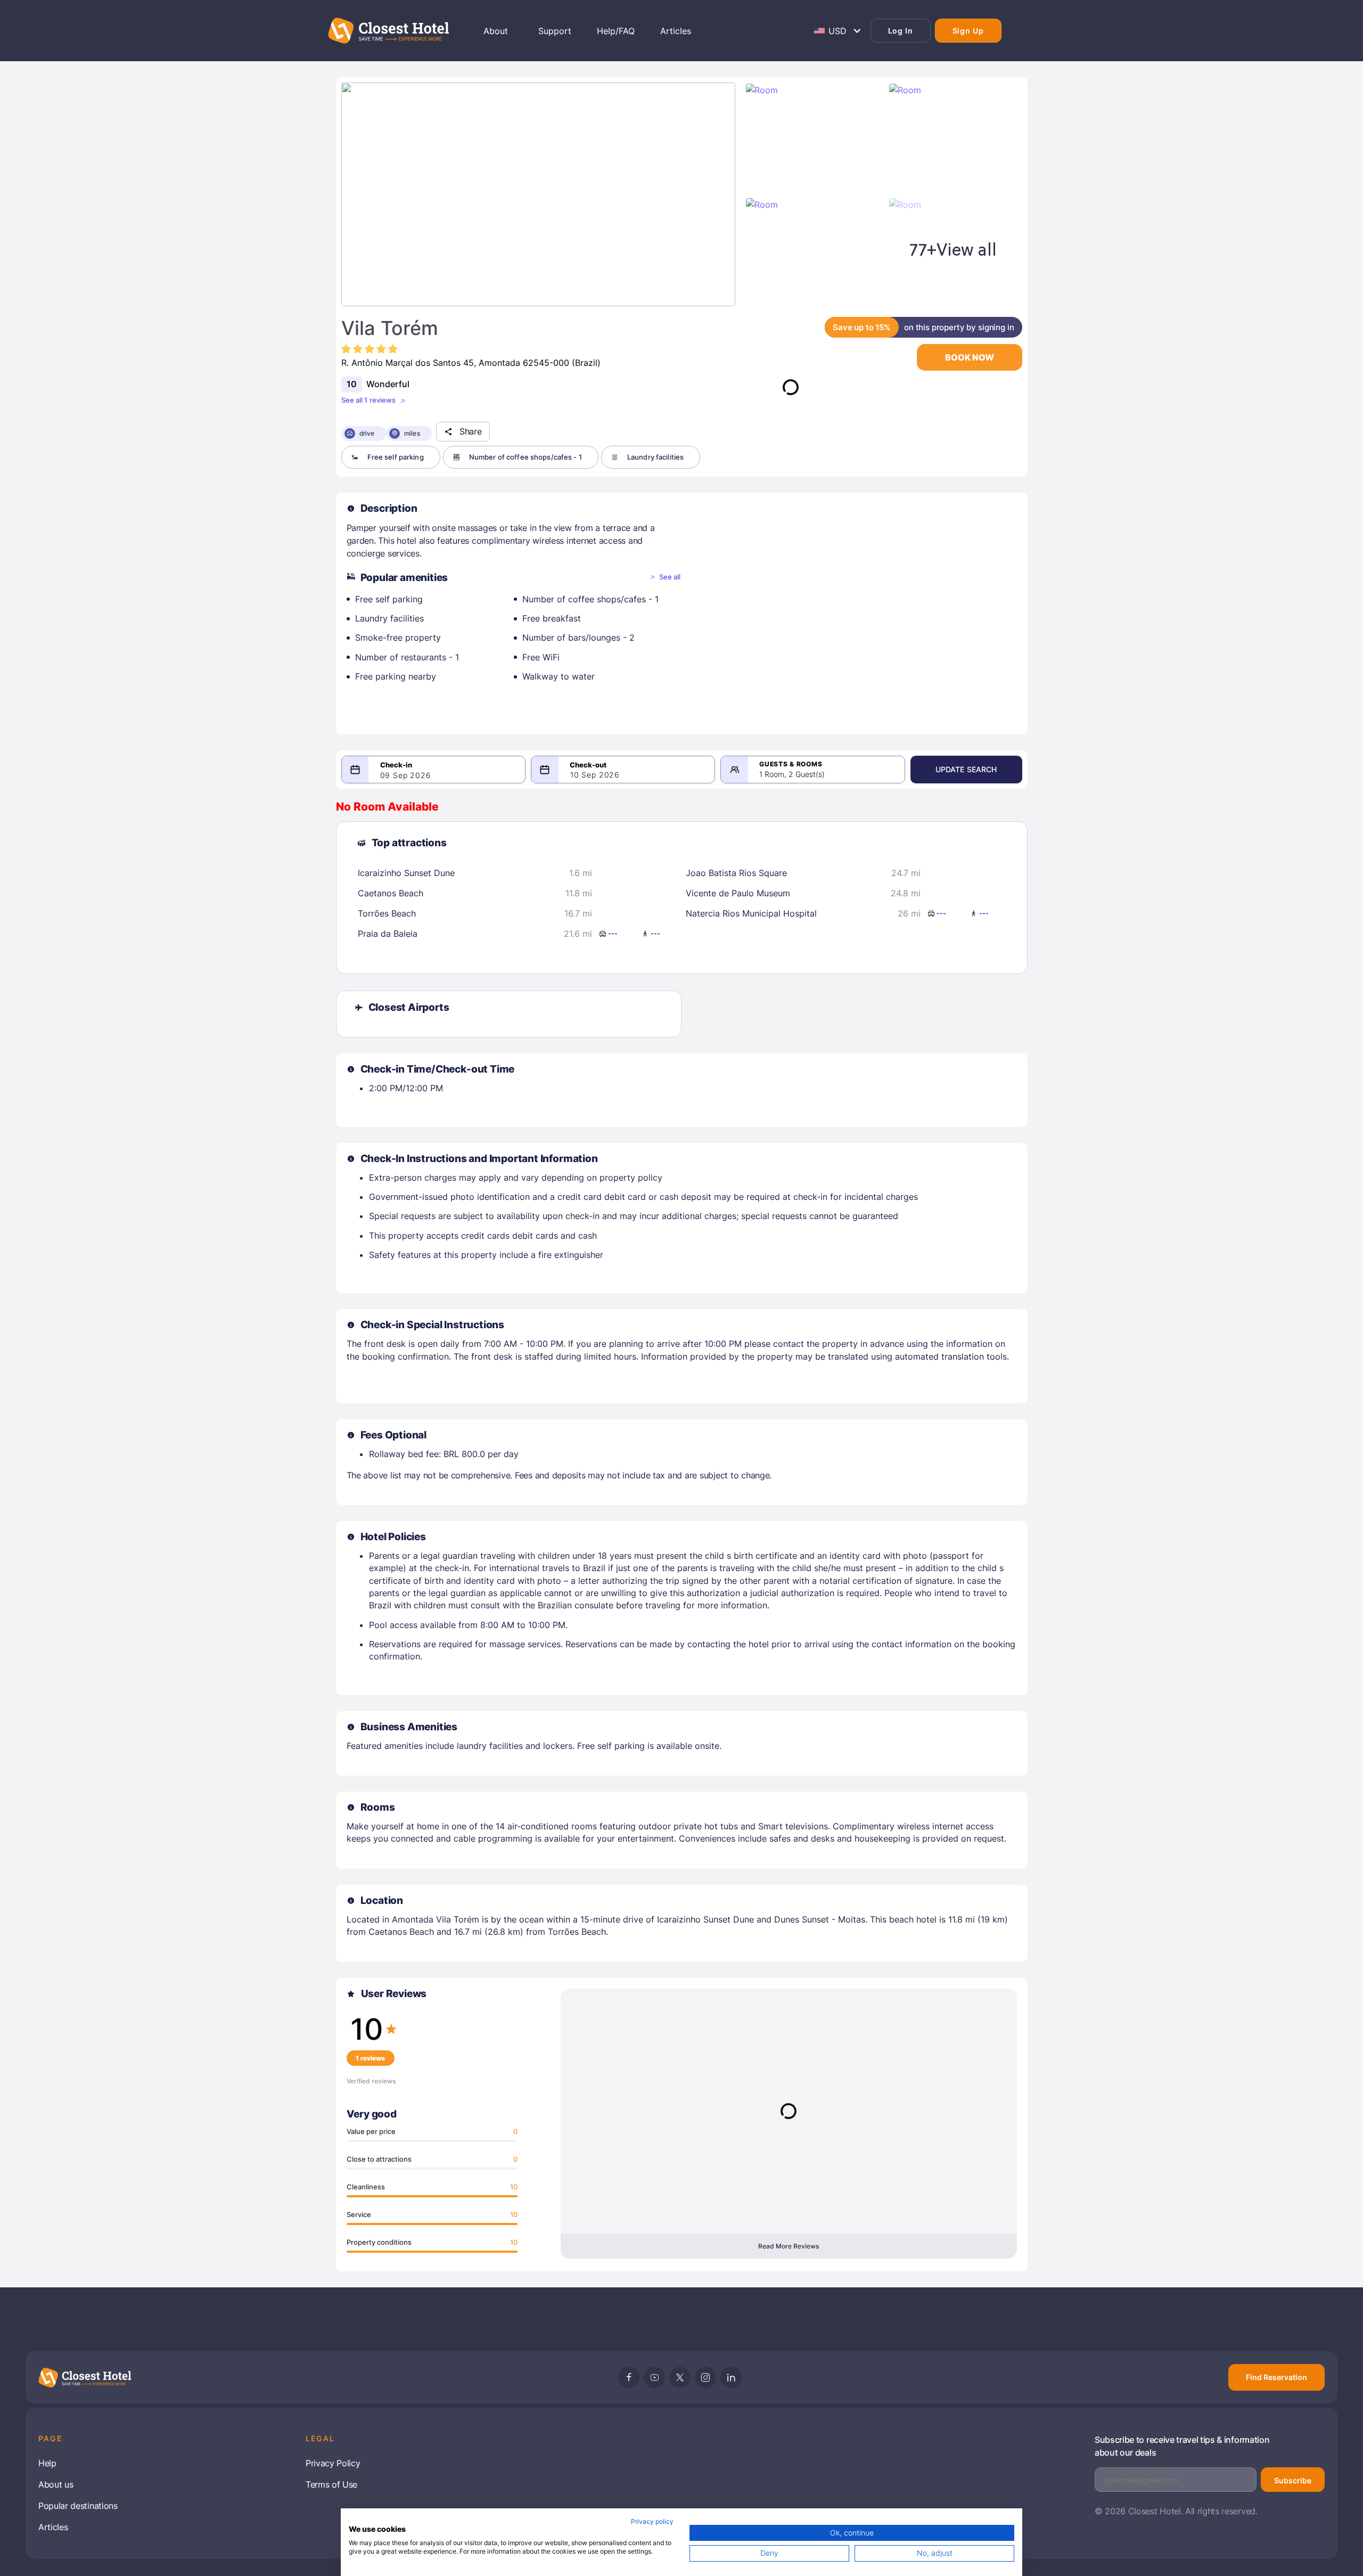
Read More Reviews (789, 2246)
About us (56, 2484)
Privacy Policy (333, 2463)
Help (47, 2463)
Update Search (966, 769)
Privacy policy (652, 2521)
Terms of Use (331, 2484)
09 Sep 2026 (406, 775)
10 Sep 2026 (595, 775)
